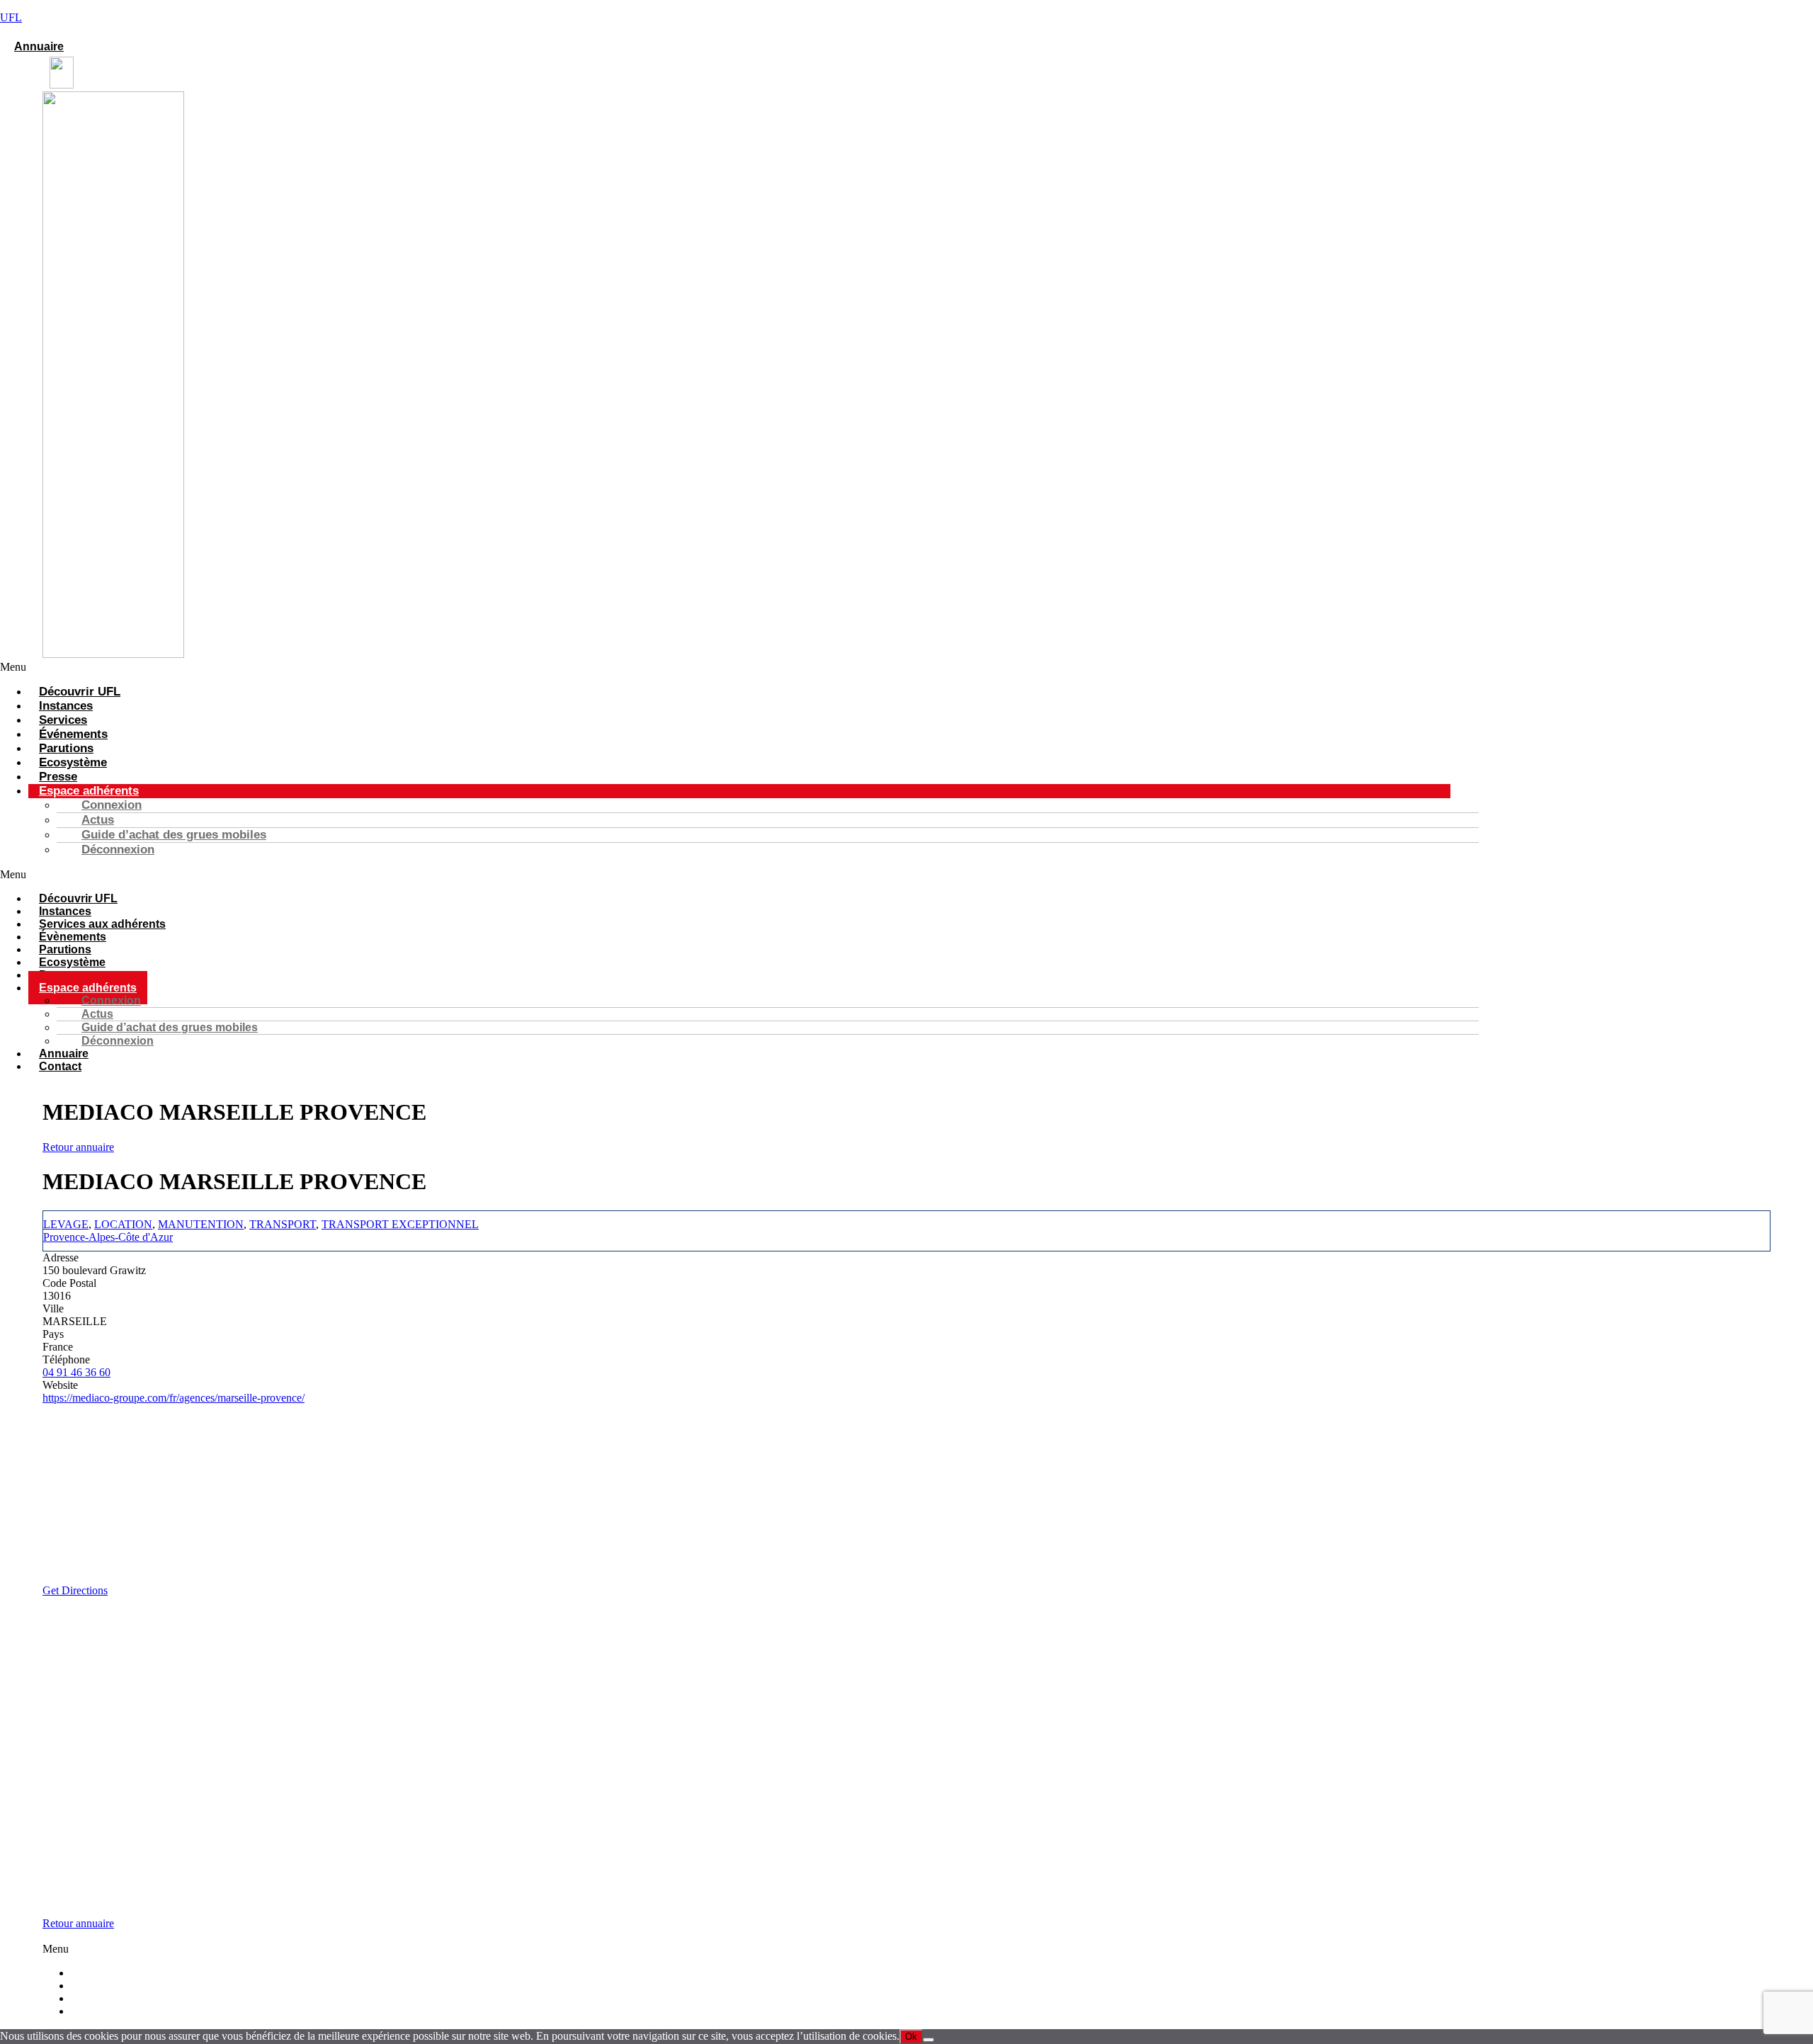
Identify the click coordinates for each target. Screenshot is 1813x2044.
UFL (11, 17)
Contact (60, 1066)
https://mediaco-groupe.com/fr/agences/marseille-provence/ (174, 1398)
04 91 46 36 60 (76, 1372)
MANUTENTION (201, 1224)
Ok (911, 2037)
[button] (725, 667)
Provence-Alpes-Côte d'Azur (108, 1237)
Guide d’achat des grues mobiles (174, 835)
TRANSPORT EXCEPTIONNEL (400, 1224)
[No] (928, 2040)
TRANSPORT (283, 1224)
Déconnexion (118, 850)
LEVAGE (66, 1224)
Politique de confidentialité (148, 2011)
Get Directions (75, 1590)
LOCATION (123, 1224)
